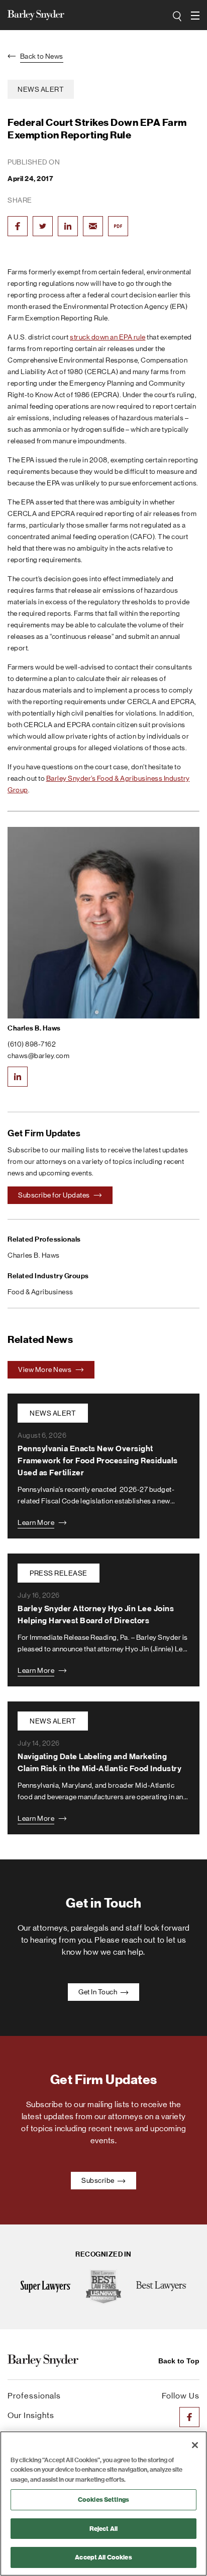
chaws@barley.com (38, 1056)
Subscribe (98, 2180)
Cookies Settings (103, 2500)
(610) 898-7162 (32, 1044)
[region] (103, 2504)
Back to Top (179, 2361)
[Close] (195, 2445)
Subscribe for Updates (55, 1195)
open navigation (196, 16)
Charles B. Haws (34, 1028)
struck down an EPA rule (108, 337)
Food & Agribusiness (40, 1292)
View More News (45, 1369)
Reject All (103, 2529)
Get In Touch (98, 1992)
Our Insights (31, 2415)
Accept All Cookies (103, 2557)
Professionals (34, 2396)
